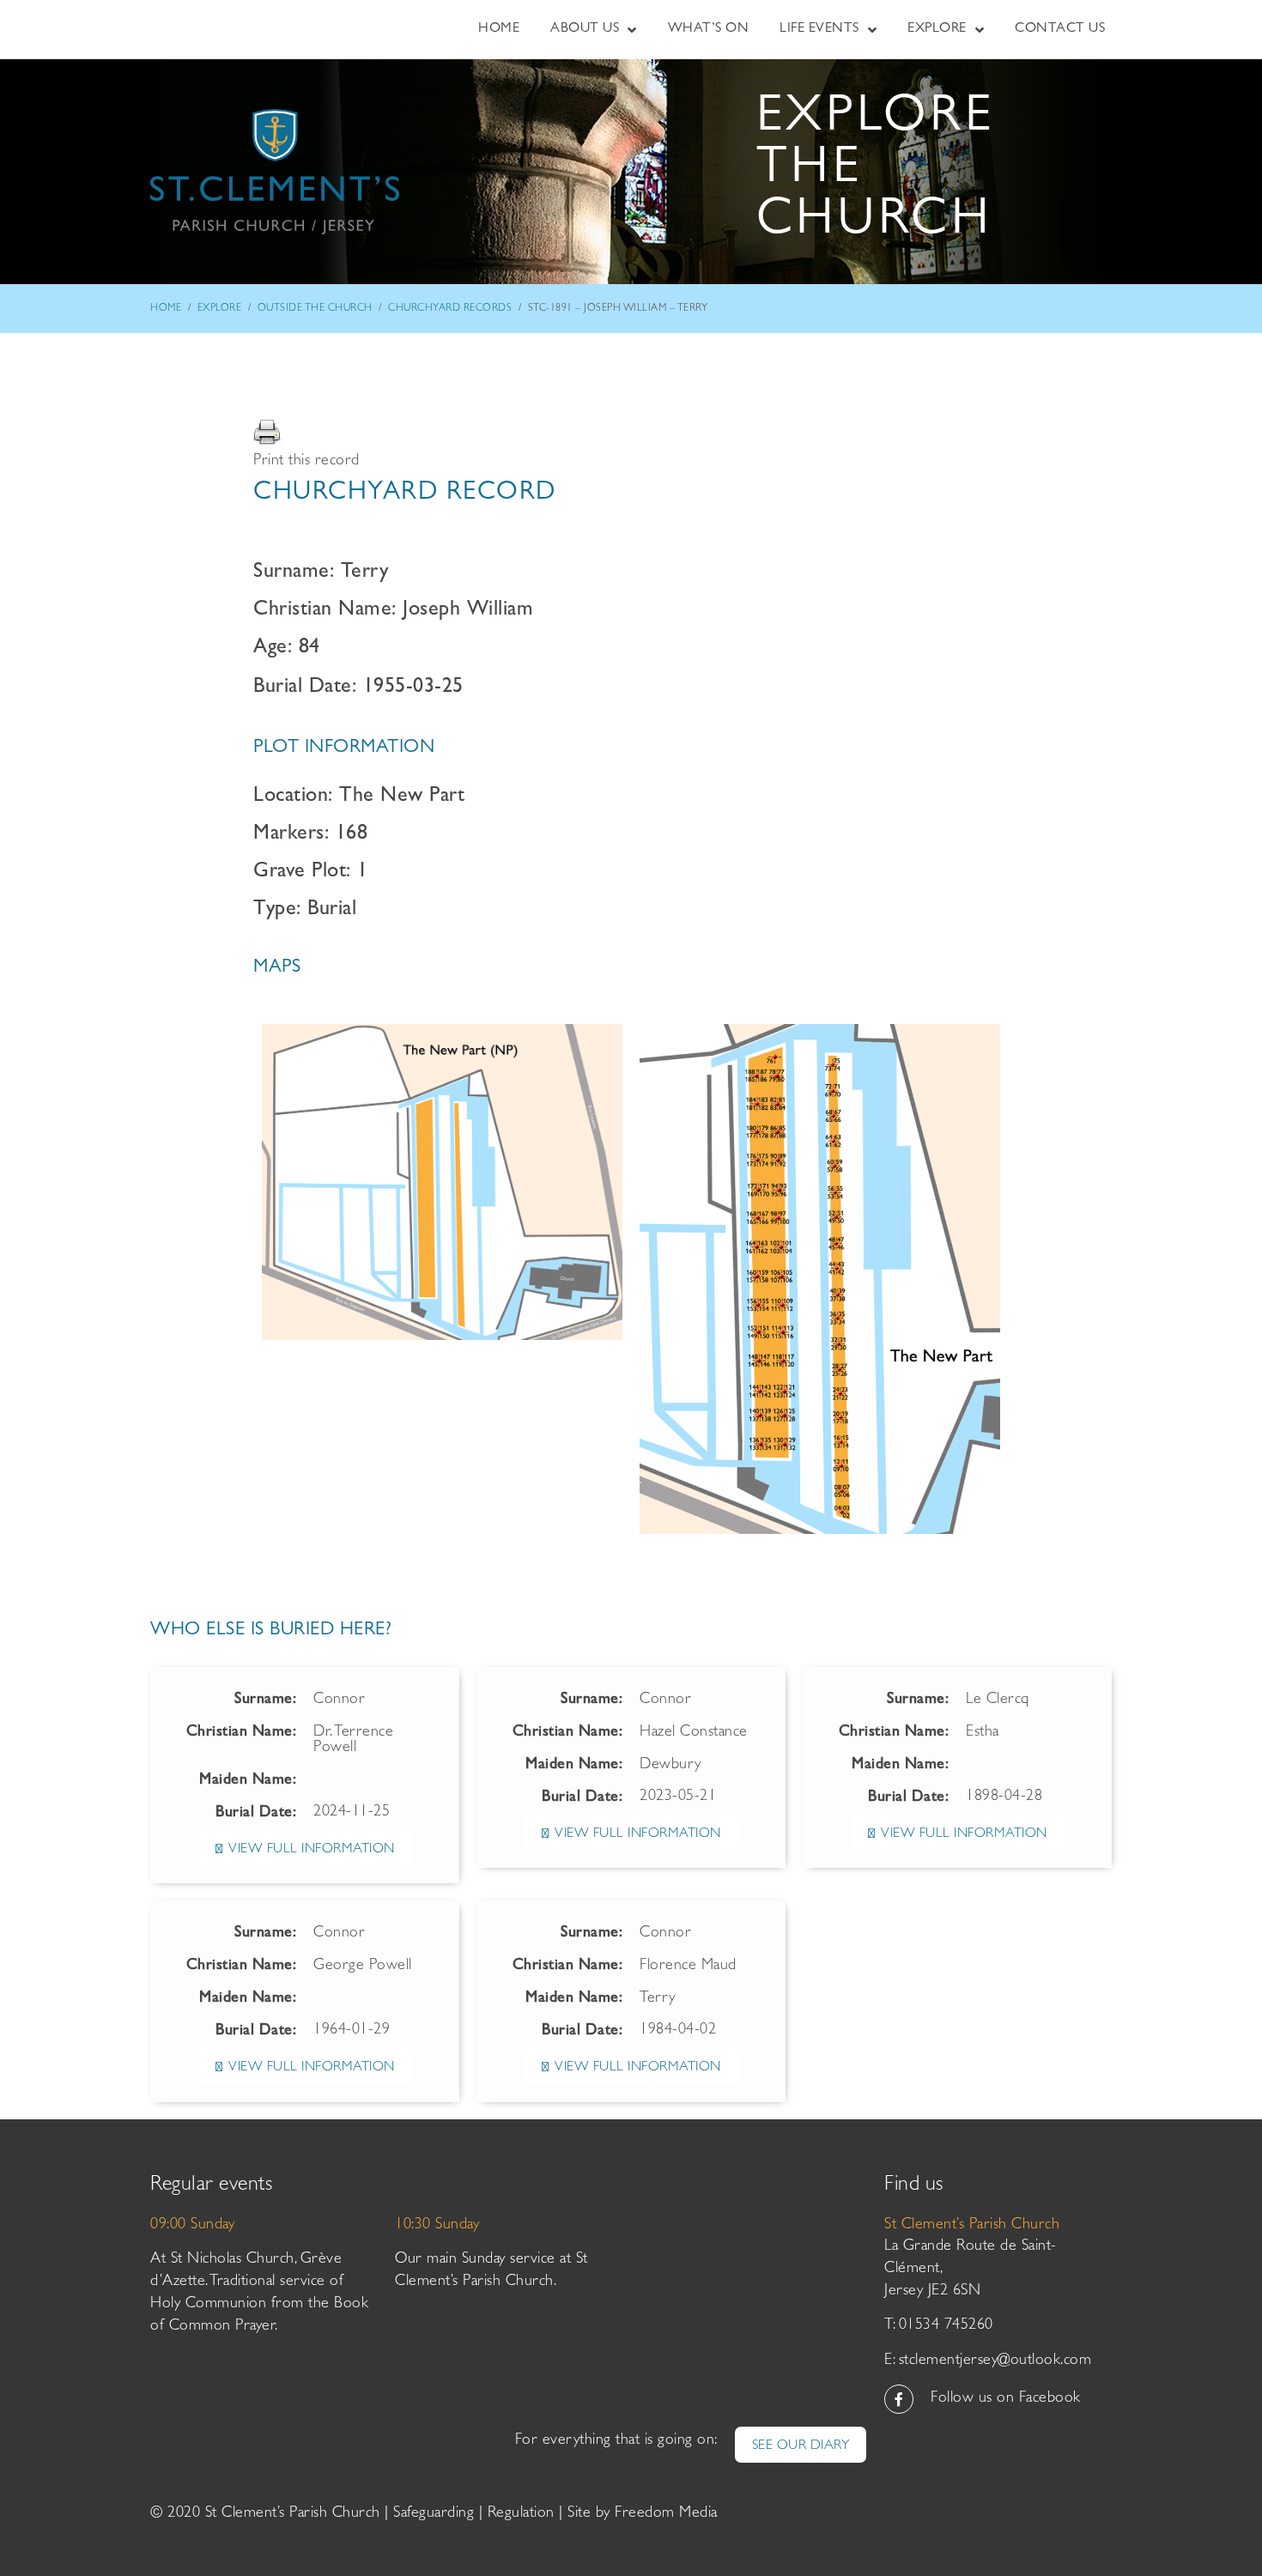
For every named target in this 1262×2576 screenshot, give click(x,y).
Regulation (521, 2514)
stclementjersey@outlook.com (995, 2361)
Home (166, 309)
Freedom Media (666, 2514)
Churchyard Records (450, 309)
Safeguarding (434, 2514)
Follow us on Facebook (1006, 2399)
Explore (220, 309)
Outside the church (315, 309)
